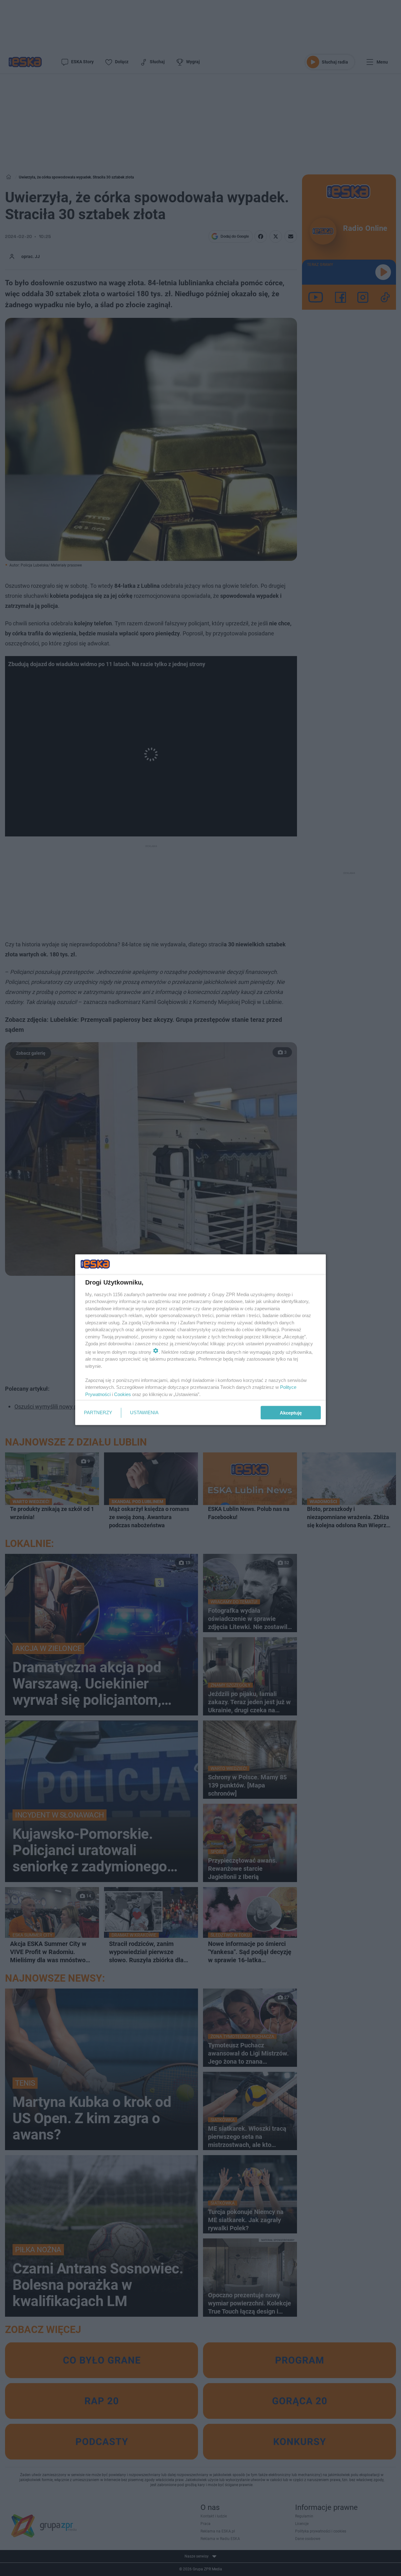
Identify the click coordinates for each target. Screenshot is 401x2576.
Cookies (122, 1394)
